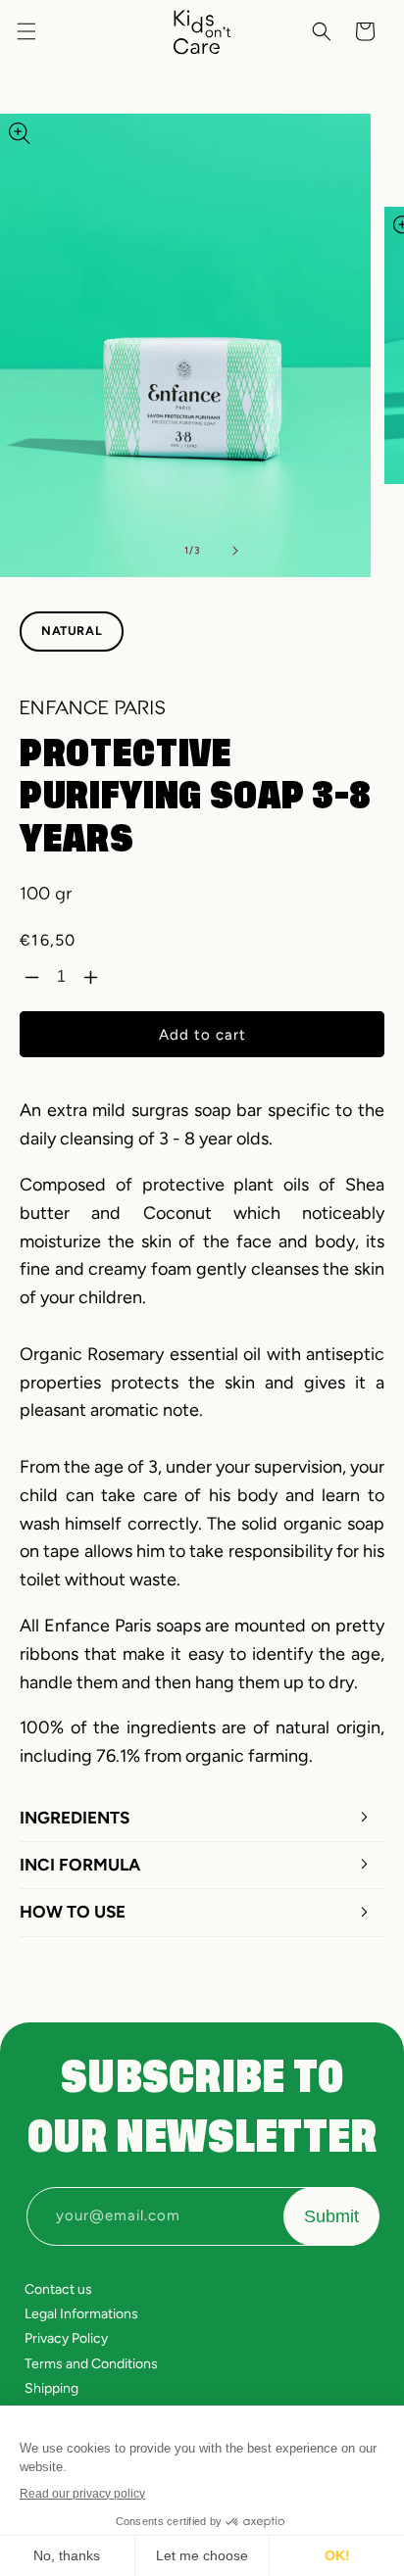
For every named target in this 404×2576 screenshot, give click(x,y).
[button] (26, 31)
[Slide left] (149, 551)
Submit (331, 2216)
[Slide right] (235, 551)
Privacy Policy (66, 2338)
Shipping (51, 2388)
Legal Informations (81, 2314)
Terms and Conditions (91, 2364)
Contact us (58, 2289)
